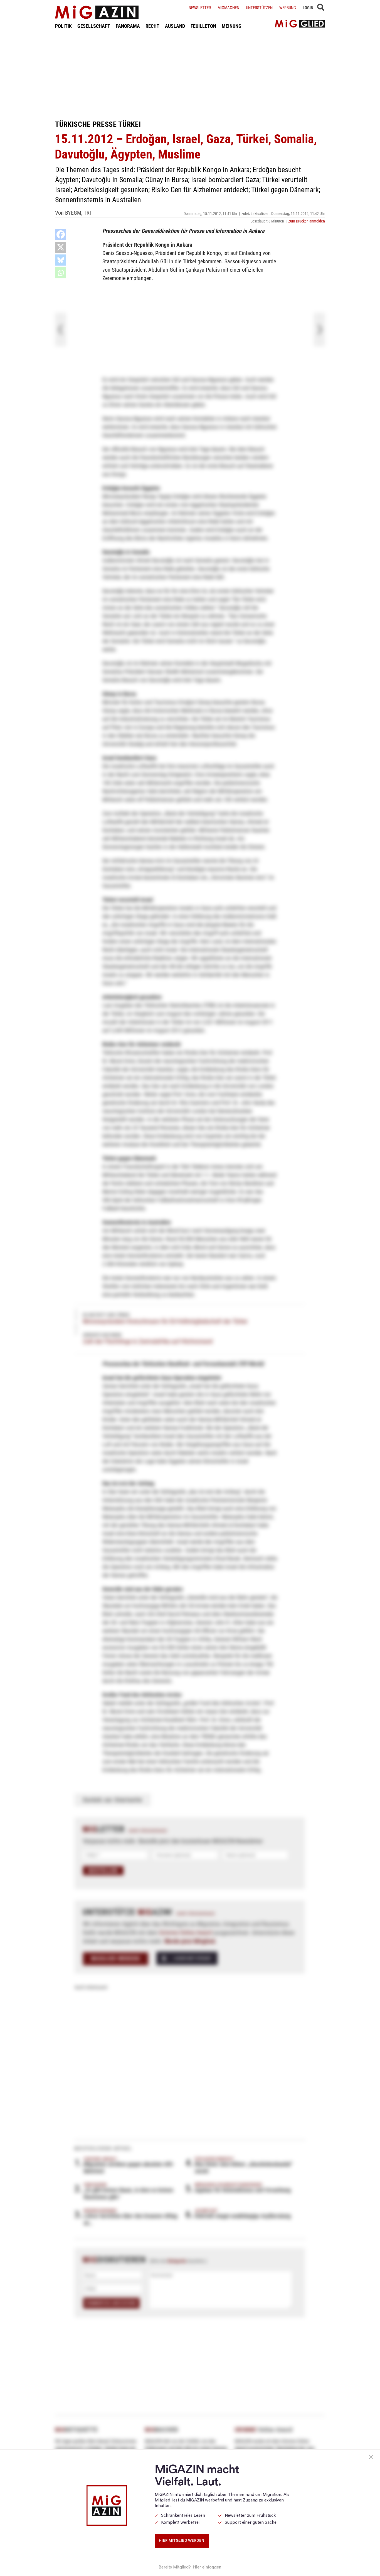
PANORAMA (128, 26)
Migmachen (228, 8)
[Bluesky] (61, 260)
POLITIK (63, 26)
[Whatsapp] (61, 273)
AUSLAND (175, 26)
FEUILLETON (203, 26)
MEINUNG (232, 26)
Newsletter (200, 8)
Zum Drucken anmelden (307, 221)
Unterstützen (259, 8)
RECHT (152, 26)
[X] (61, 247)
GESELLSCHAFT (94, 26)
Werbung (288, 8)
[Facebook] (61, 234)
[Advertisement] (190, 75)
